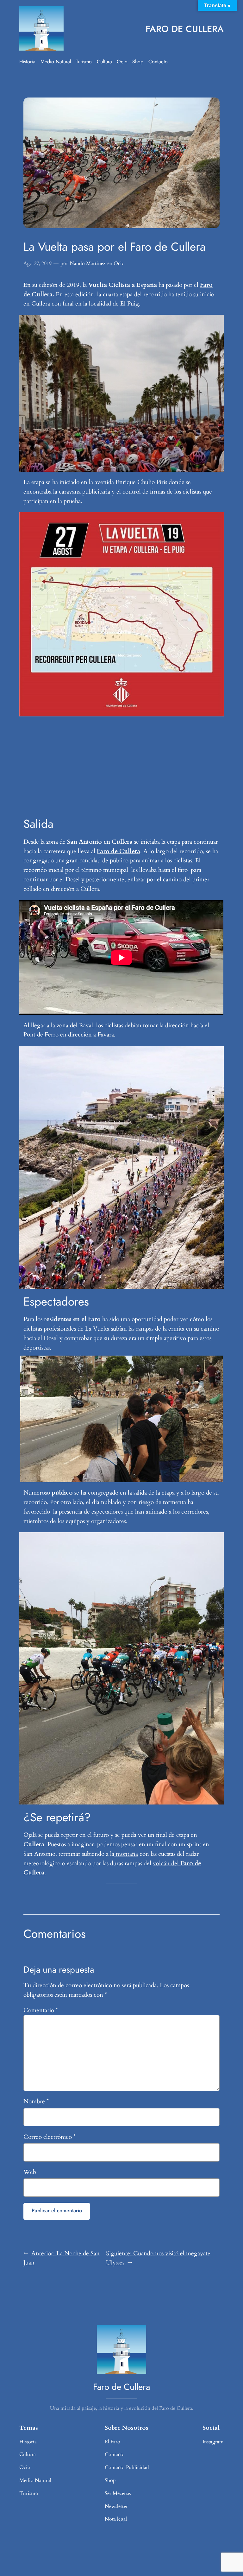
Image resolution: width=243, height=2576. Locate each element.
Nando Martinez (87, 263)
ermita (176, 1329)
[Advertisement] (121, 767)
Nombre (36, 2101)
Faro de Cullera (118, 851)
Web (30, 2172)
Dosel (72, 879)
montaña (126, 1854)
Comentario (41, 2010)
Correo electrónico (50, 2137)
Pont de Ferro (41, 1035)
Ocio (119, 263)
